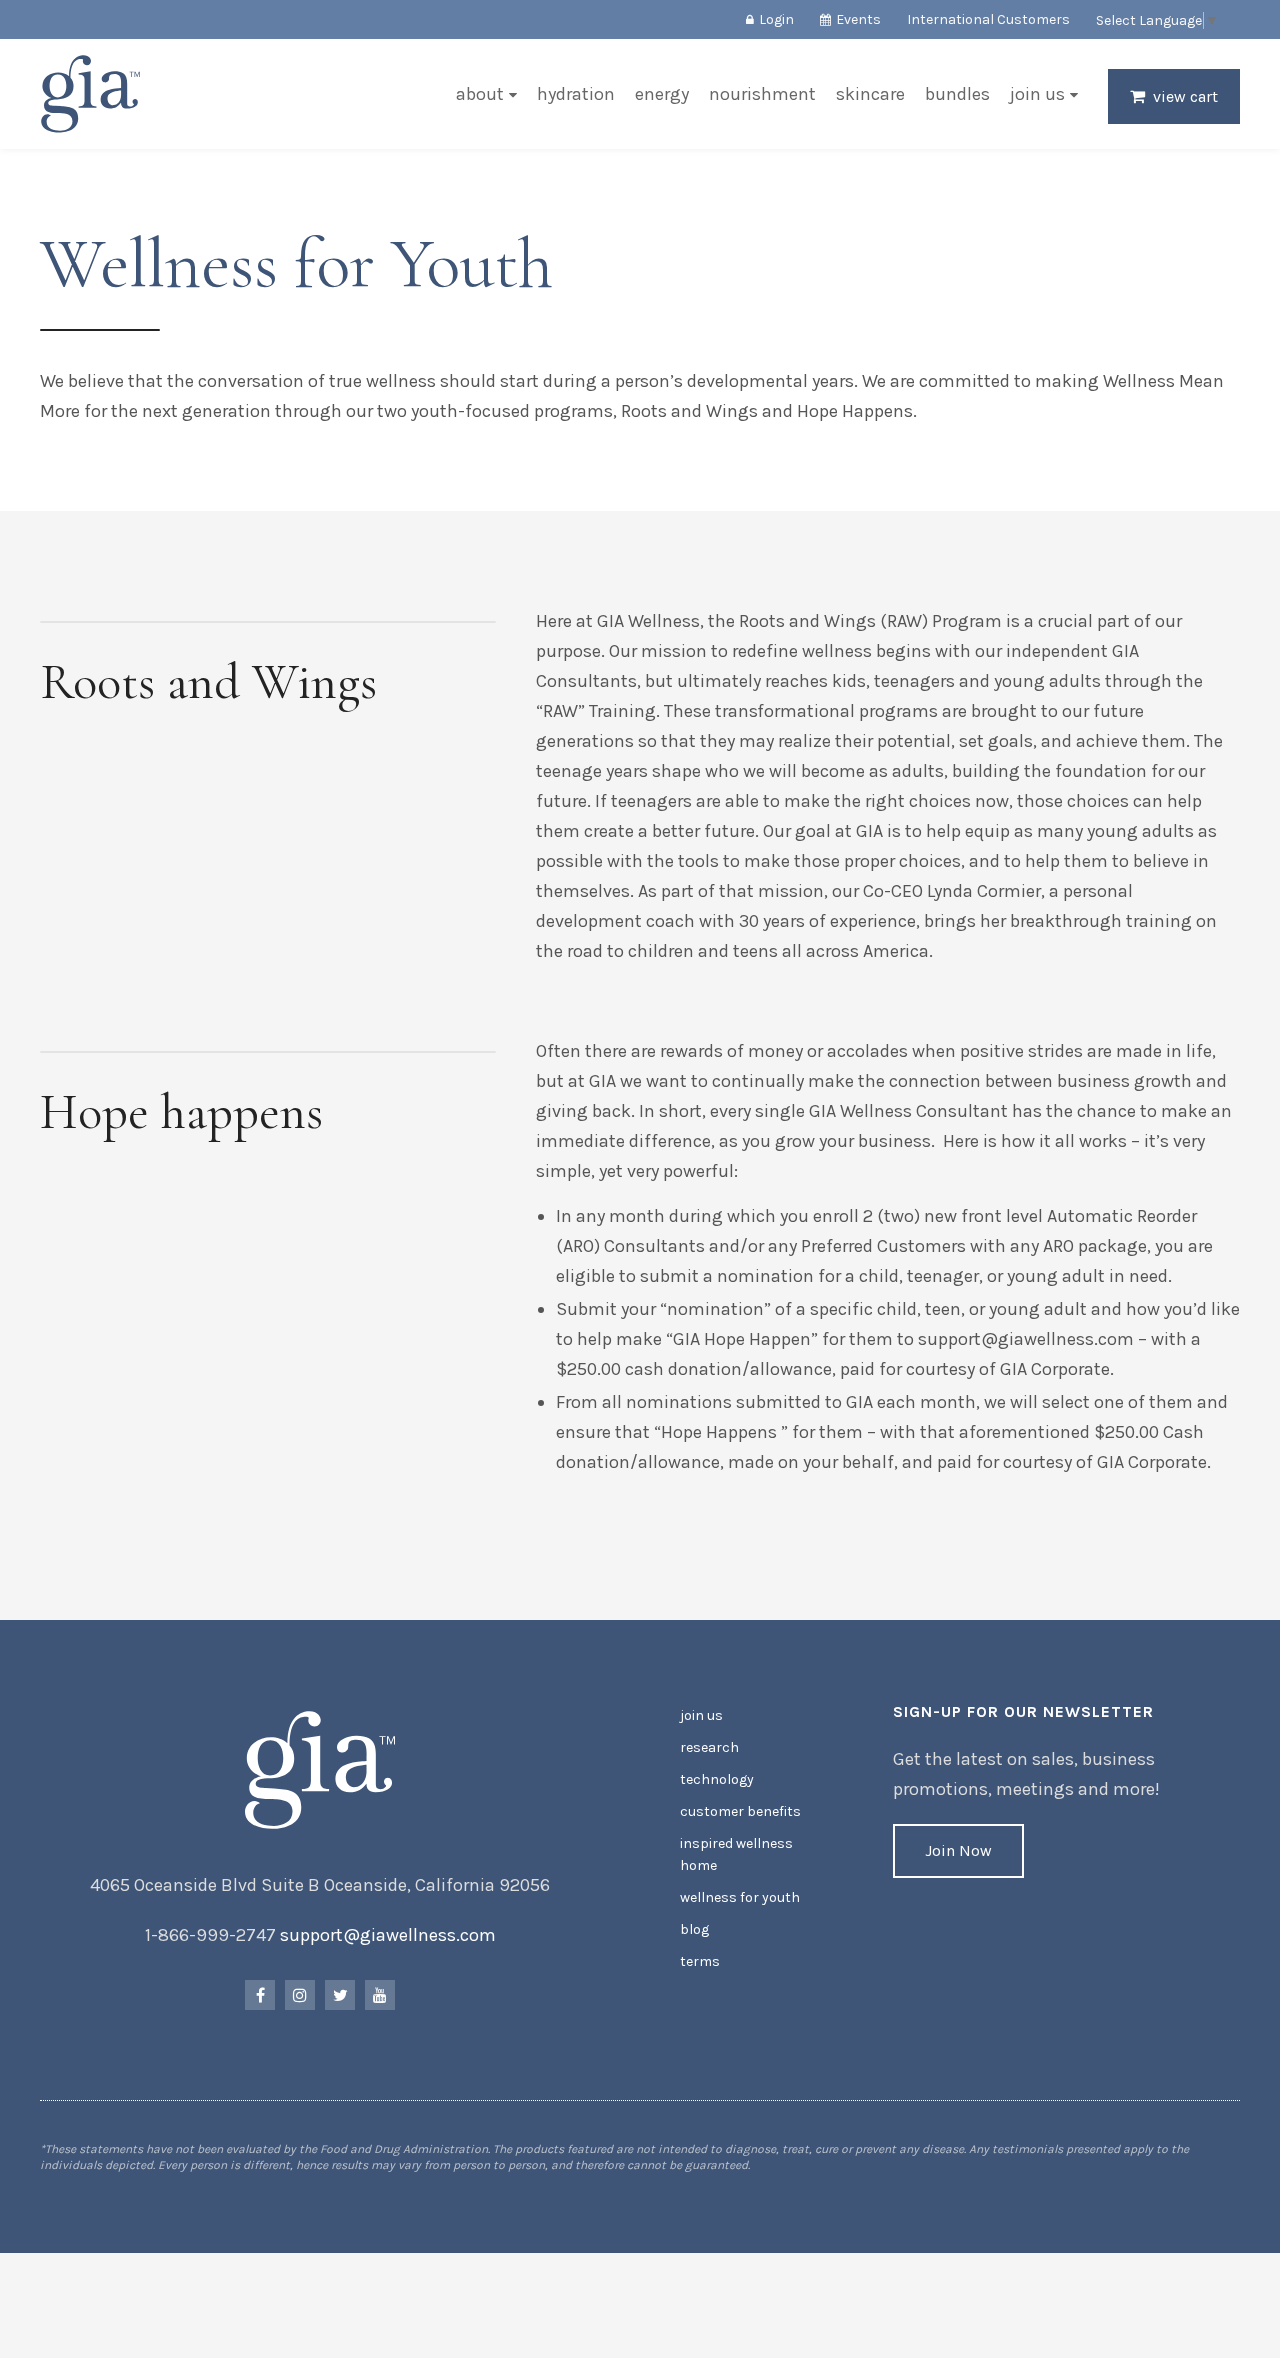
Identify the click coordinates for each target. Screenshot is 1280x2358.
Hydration (576, 94)
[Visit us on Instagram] (300, 1995)
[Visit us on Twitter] (340, 1995)
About (480, 94)
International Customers (988, 19)
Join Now (958, 1850)
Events (858, 19)
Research (709, 1747)
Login (776, 19)
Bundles (957, 94)
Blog (694, 1929)
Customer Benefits (740, 1811)
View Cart (1185, 96)
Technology (717, 1779)
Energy (662, 94)
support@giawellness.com (388, 1935)
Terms (700, 1961)
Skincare (870, 94)
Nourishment (762, 94)
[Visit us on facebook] (260, 1995)
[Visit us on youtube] (380, 1995)
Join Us (1037, 94)
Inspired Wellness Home (736, 1854)
